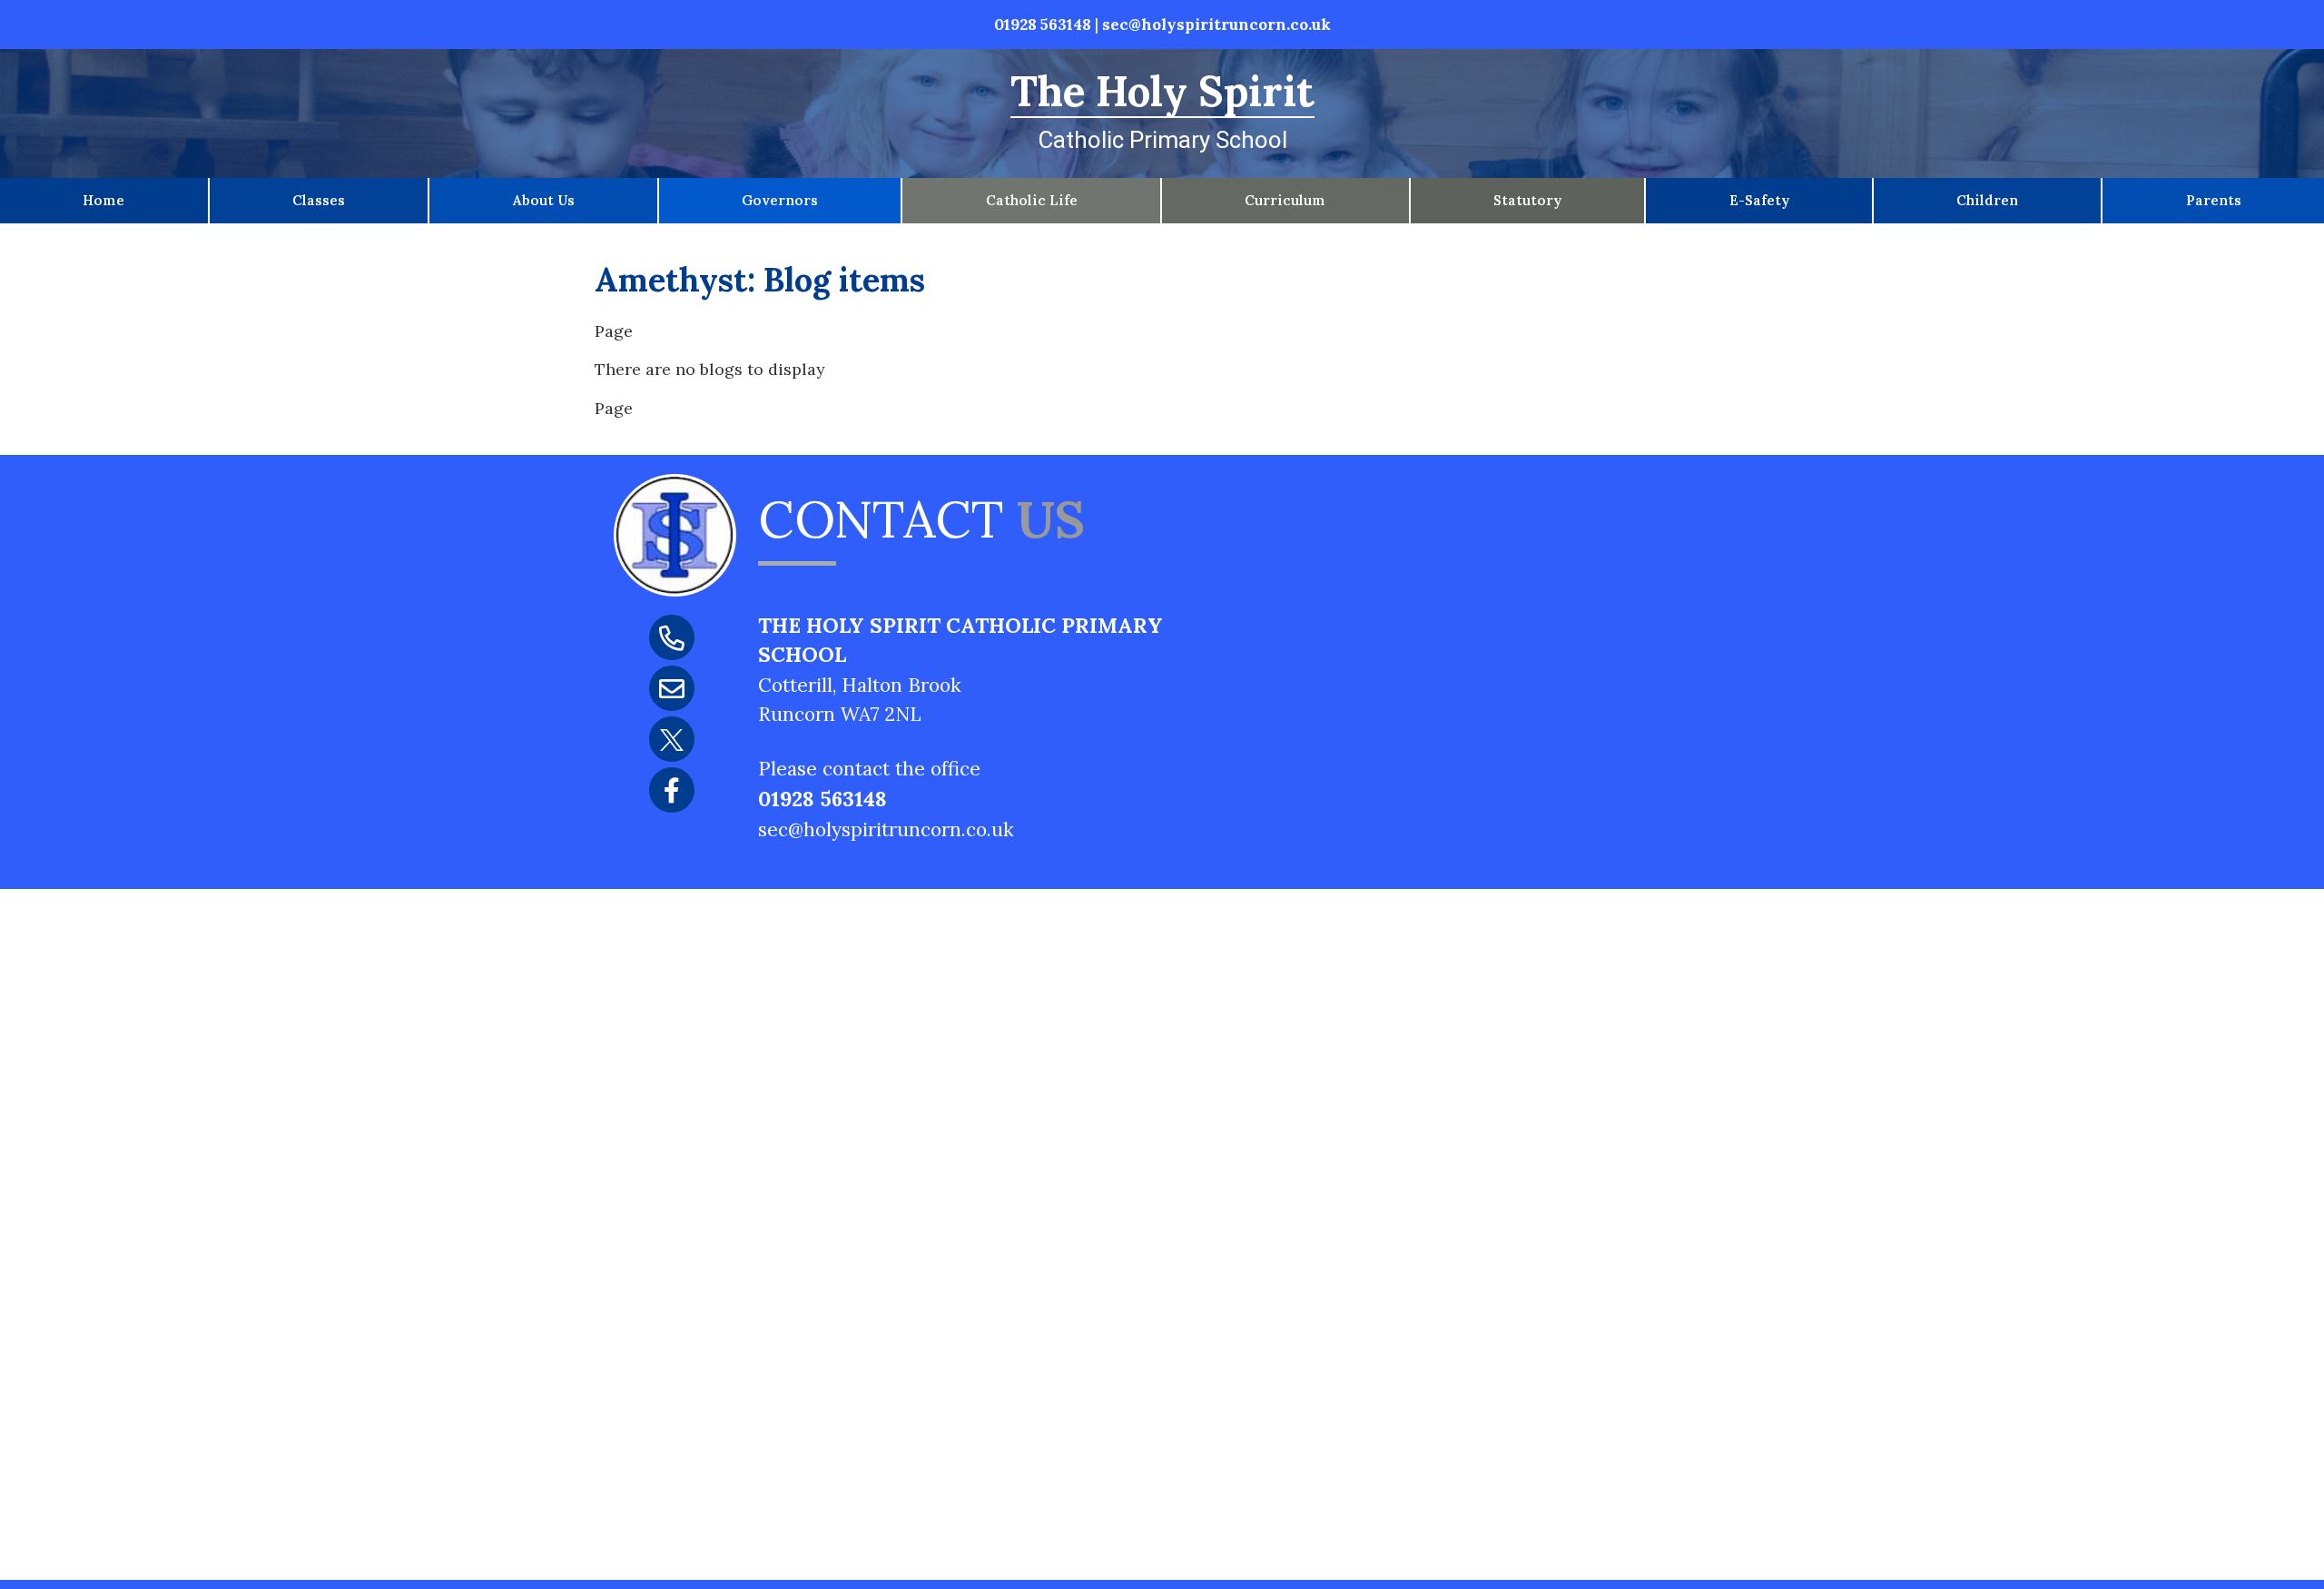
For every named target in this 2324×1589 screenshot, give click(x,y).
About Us (544, 200)
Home (103, 200)
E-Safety (1759, 200)
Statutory (1527, 200)
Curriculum (1285, 200)
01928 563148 (1043, 25)
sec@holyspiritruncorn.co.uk (1216, 25)
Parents (2214, 200)
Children (1987, 200)
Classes (319, 200)
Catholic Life (1032, 200)
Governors (780, 200)
